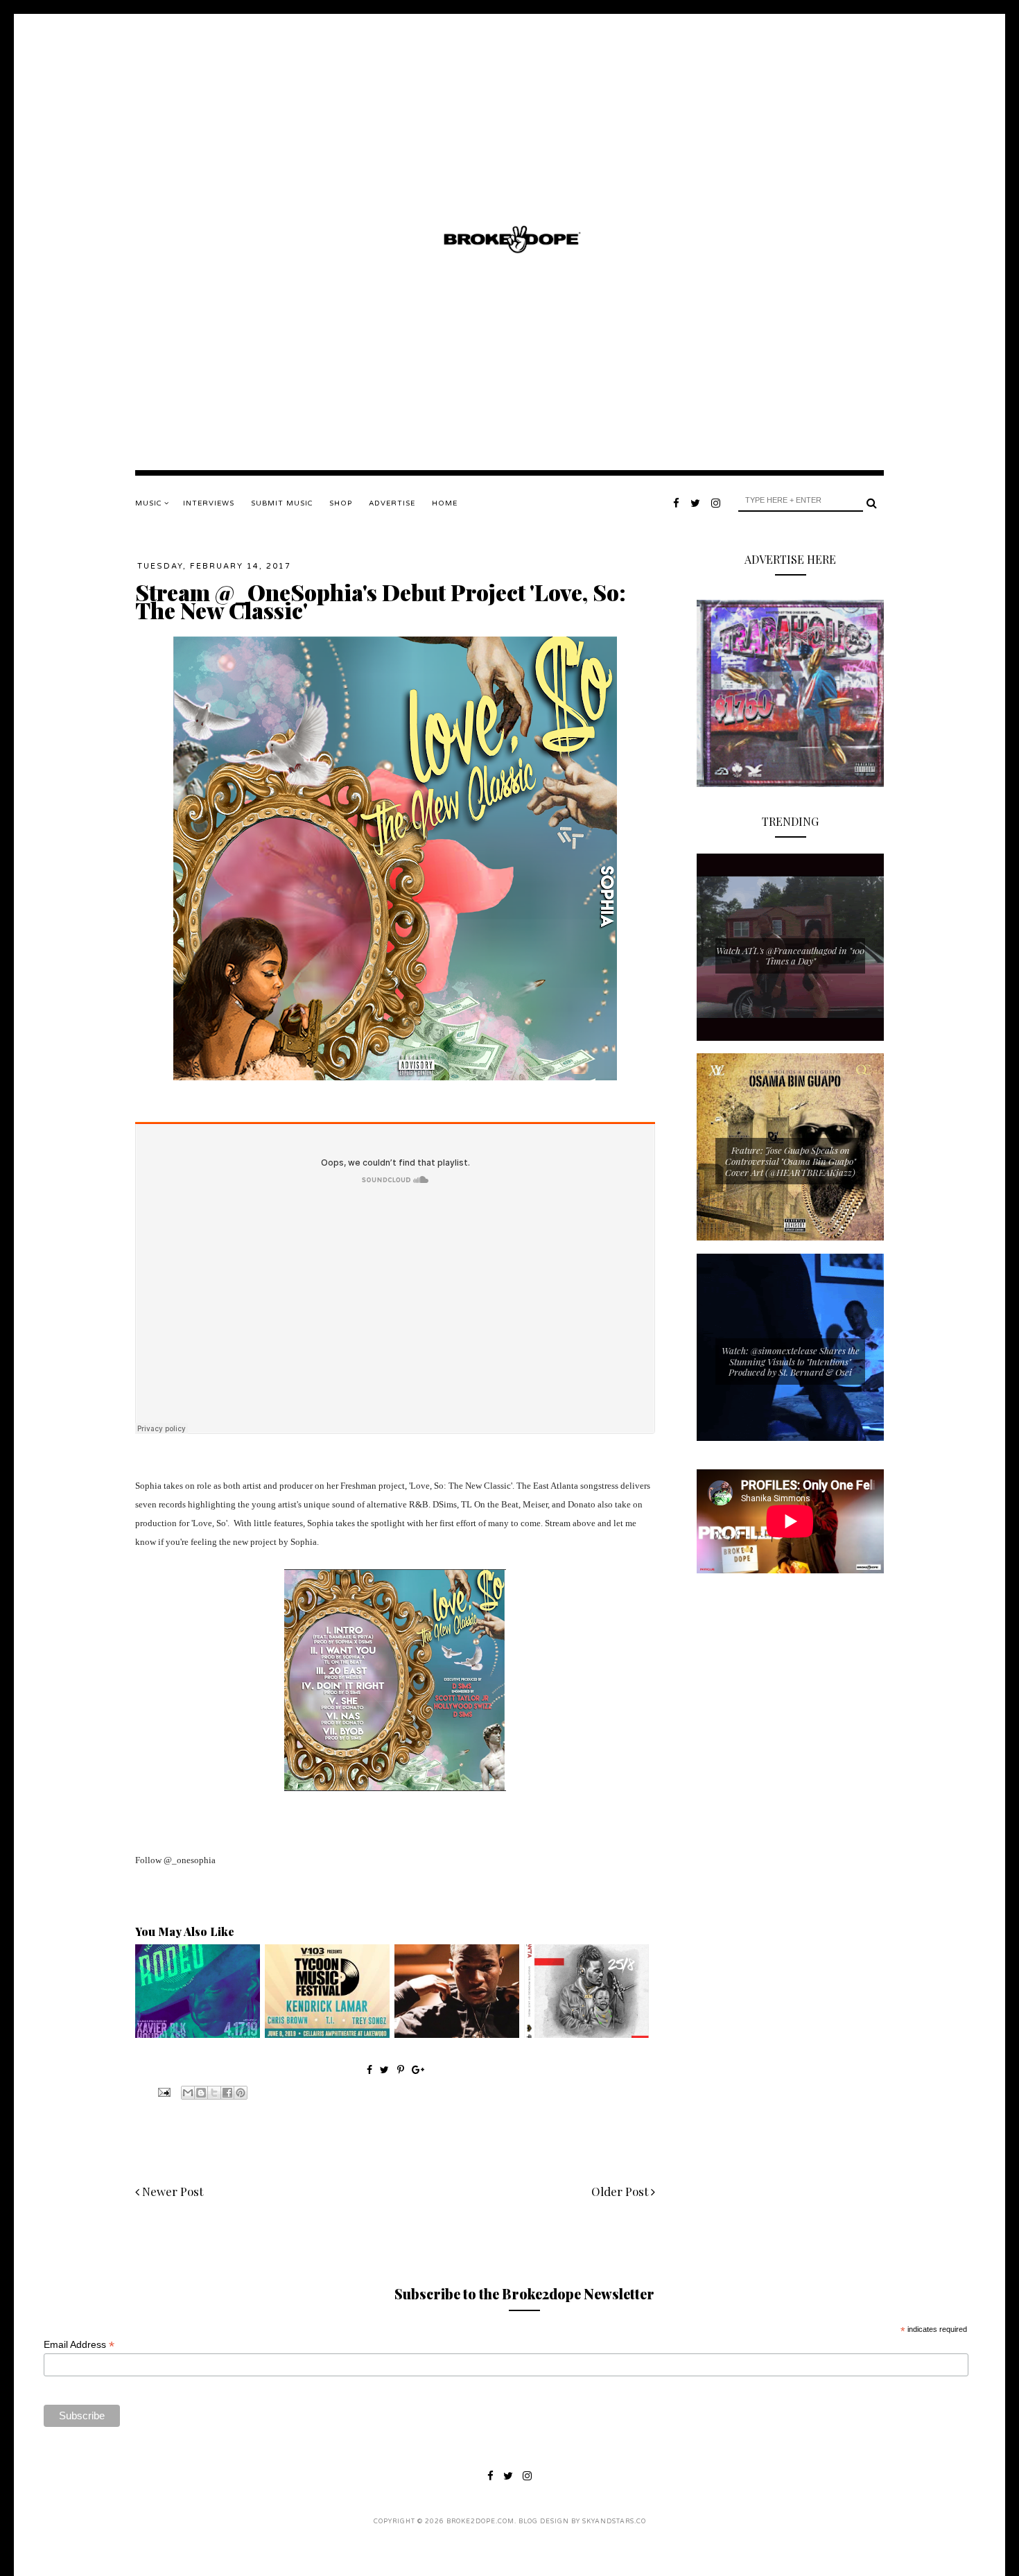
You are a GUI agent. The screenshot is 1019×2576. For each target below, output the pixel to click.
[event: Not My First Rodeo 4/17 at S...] (198, 2034)
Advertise (392, 503)
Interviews (209, 503)
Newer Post (171, 2191)
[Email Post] (163, 2091)
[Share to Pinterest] (241, 2093)
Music (150, 503)
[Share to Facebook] (227, 2093)
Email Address (79, 2345)
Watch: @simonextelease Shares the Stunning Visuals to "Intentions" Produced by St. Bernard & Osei (791, 1361)
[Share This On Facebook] (369, 2069)
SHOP (341, 503)
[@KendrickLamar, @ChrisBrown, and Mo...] (327, 2034)
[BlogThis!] (201, 2093)
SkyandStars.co (614, 2522)
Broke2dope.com (480, 2522)
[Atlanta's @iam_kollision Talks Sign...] (457, 2034)
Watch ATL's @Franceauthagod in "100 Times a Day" (790, 956)
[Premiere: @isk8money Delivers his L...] (586, 2034)
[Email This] (188, 2093)
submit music (282, 503)
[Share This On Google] (418, 2069)
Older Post (621, 2191)
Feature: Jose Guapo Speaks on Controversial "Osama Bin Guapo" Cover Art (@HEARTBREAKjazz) (791, 1161)
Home (445, 503)
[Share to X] (214, 2093)
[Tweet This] (386, 2069)
